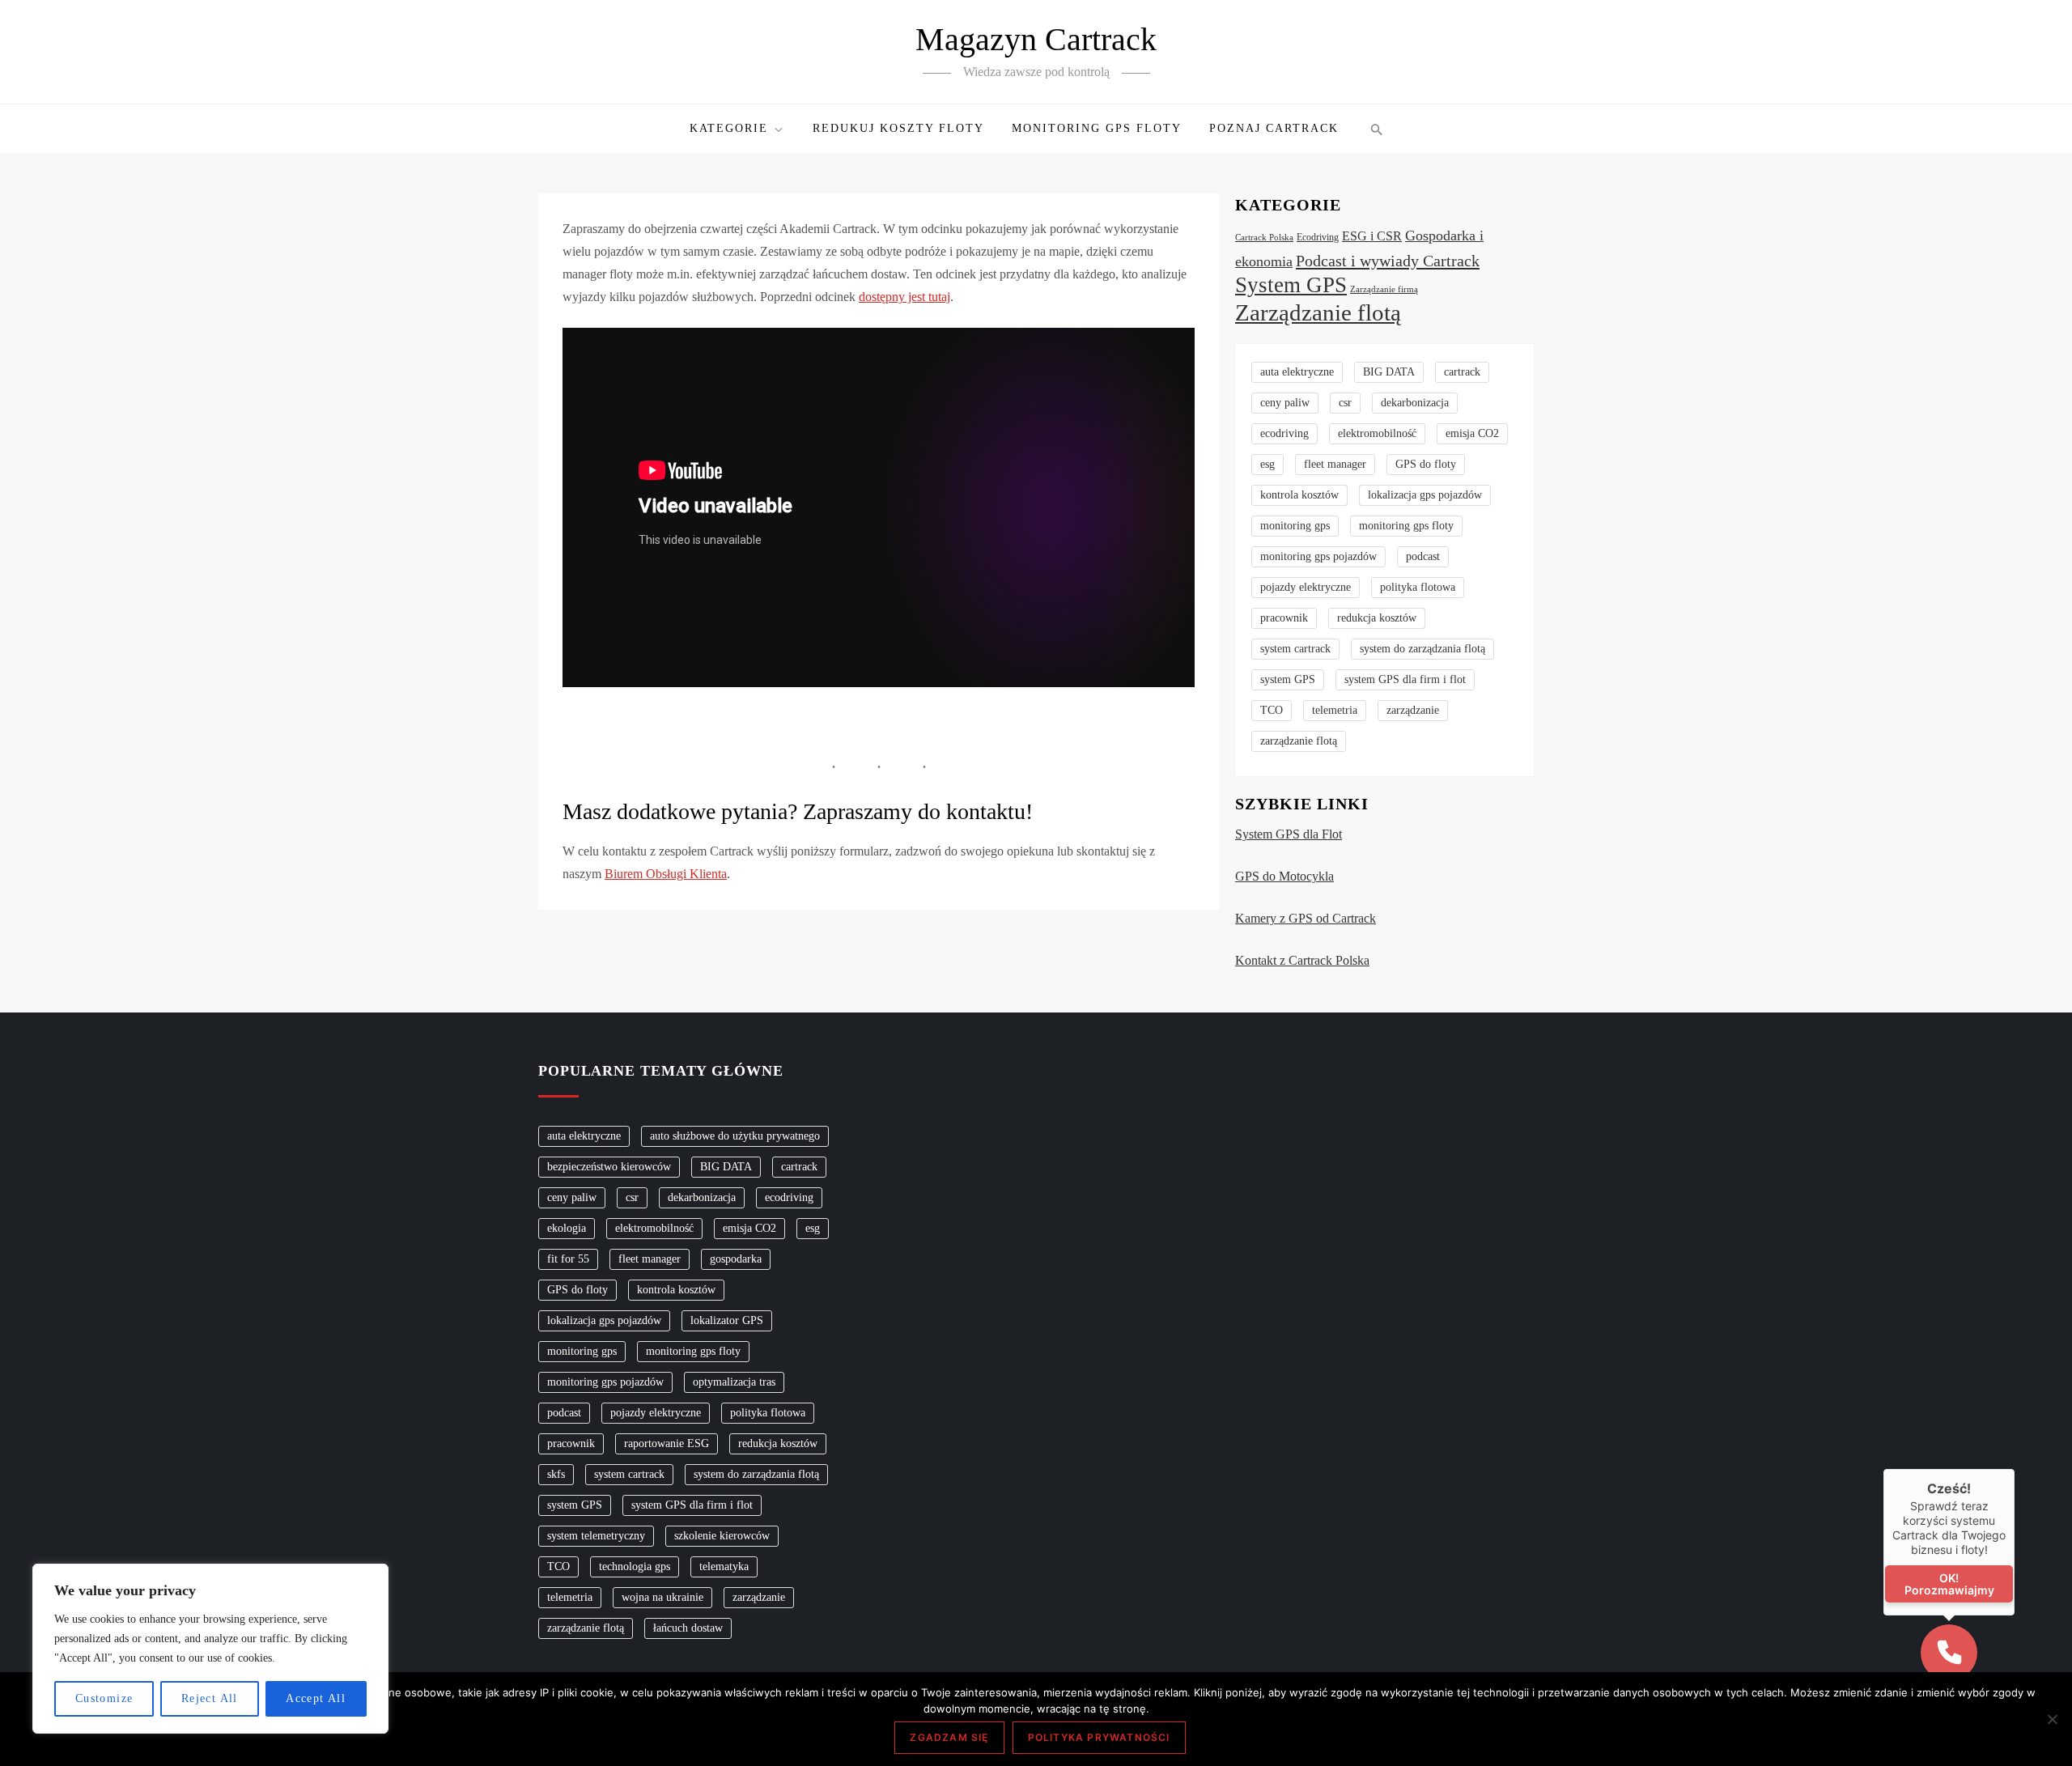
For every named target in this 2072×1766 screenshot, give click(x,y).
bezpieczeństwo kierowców (609, 1167)
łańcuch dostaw (688, 1628)
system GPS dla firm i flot (1405, 679)
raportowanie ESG (667, 1443)
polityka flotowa (1418, 587)
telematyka (724, 1566)
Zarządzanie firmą (1384, 289)
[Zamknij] (2015, 1469)
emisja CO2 (1472, 433)
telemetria (1335, 710)
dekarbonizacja (1415, 403)
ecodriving (1284, 433)
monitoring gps (1295, 526)
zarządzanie (1413, 710)
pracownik (1284, 618)
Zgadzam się (949, 1737)
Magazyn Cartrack (1036, 39)
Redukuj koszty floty (898, 128)
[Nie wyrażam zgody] (2052, 1719)
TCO (1272, 710)
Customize (104, 1698)
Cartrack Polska (1264, 238)
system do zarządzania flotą (1422, 649)
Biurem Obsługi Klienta (666, 874)
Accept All (316, 1698)
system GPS (1288, 679)
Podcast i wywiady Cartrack (1388, 261)
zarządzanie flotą (1299, 741)
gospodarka (736, 1259)
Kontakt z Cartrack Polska (1302, 960)
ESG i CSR (1372, 236)
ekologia (567, 1228)
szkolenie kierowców (722, 1536)
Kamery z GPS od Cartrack (1306, 918)
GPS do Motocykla (1284, 876)
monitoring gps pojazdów (1318, 556)
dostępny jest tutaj (904, 297)
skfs (556, 1474)
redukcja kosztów (1377, 618)
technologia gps (635, 1566)
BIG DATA (1389, 372)
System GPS (1291, 285)
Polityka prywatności (1099, 1737)
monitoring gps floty (1406, 526)
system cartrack (1295, 649)
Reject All (210, 1698)
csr (1345, 403)
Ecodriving (1318, 237)
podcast (1423, 556)
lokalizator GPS (727, 1320)
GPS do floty (1426, 464)
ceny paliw (1285, 403)
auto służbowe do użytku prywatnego (735, 1136)
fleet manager (1335, 464)
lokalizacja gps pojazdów (1425, 495)
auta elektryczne (1297, 372)
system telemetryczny (596, 1536)
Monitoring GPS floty (1097, 128)
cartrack (1462, 372)
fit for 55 (568, 1259)
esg (1267, 464)
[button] (1375, 129)
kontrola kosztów (1299, 495)
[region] (210, 1649)
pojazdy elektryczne (1306, 587)
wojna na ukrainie (662, 1597)
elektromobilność (1377, 433)
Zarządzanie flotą (1318, 312)
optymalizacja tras (734, 1382)
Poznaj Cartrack (1274, 128)
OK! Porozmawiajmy (1949, 1584)
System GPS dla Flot (1289, 834)
